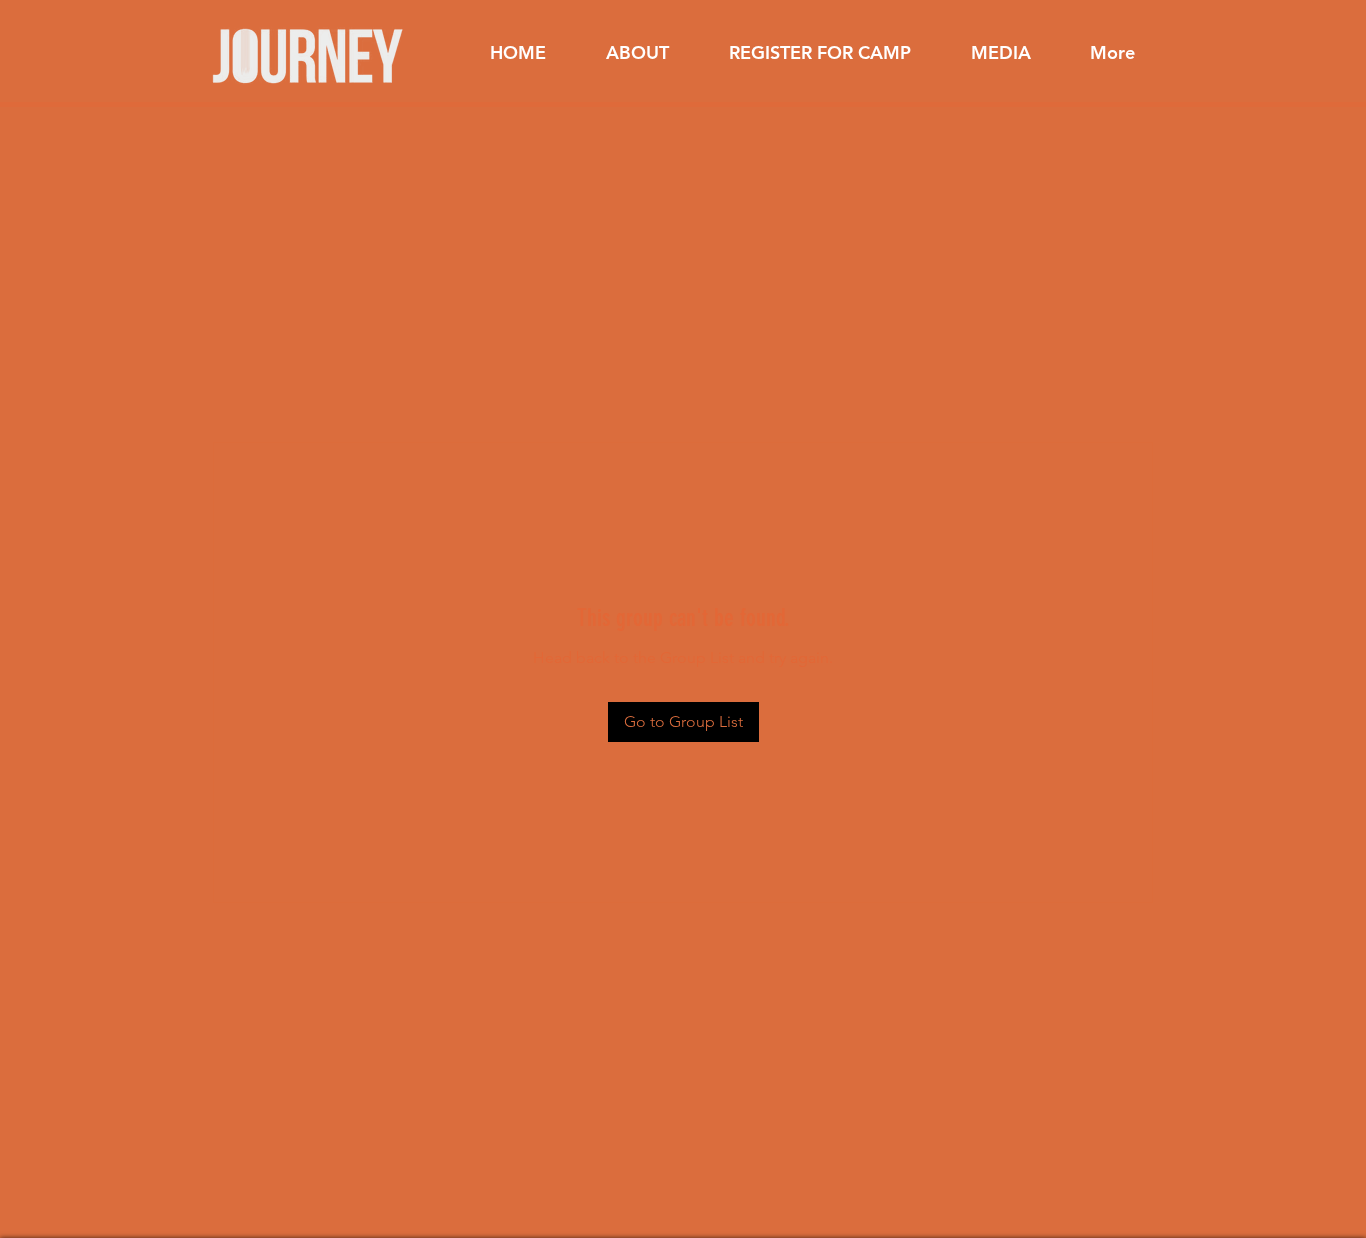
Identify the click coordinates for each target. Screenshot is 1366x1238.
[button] (637, 53)
